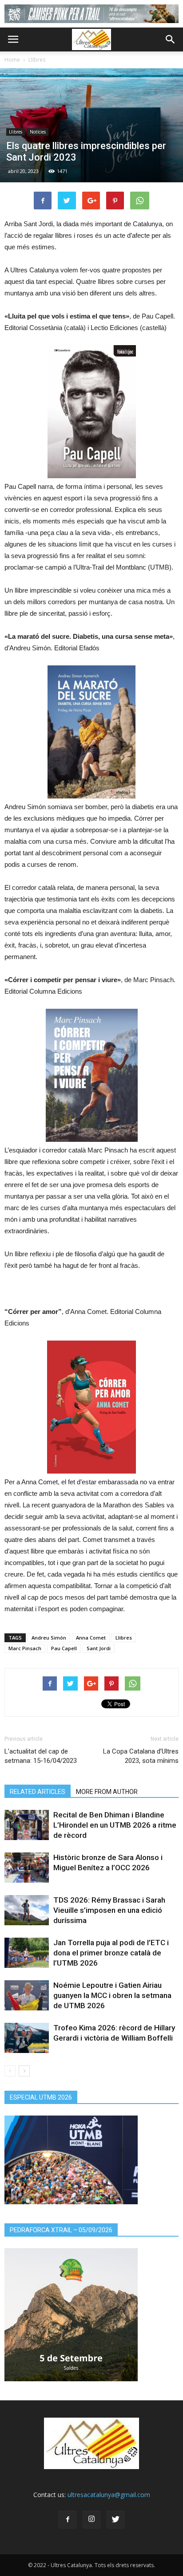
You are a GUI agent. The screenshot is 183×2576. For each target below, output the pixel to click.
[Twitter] (115, 2520)
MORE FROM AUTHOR (107, 1792)
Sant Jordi (99, 1648)
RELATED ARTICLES (38, 1792)
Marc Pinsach (25, 1648)
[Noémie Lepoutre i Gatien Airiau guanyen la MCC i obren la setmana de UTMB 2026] (27, 1996)
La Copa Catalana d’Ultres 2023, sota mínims (141, 1756)
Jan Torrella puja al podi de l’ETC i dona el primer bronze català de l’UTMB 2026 (111, 1953)
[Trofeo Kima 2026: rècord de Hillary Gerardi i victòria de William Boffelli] (27, 2038)
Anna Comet (91, 1638)
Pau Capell (64, 1648)
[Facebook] (68, 2520)
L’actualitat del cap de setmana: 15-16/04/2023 (41, 1756)
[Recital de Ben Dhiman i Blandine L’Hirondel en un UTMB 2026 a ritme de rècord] (27, 1825)
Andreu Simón (49, 1638)
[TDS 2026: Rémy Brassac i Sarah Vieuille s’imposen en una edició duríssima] (27, 1910)
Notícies (38, 132)
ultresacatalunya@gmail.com (109, 2495)
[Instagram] (91, 2520)
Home (12, 60)
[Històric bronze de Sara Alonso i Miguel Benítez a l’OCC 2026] (27, 1868)
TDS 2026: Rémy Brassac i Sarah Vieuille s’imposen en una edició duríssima (109, 1910)
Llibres (37, 60)
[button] (171, 39)
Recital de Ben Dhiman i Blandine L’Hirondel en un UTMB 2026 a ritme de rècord (115, 1825)
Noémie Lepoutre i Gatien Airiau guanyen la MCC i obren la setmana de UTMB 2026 (112, 1995)
